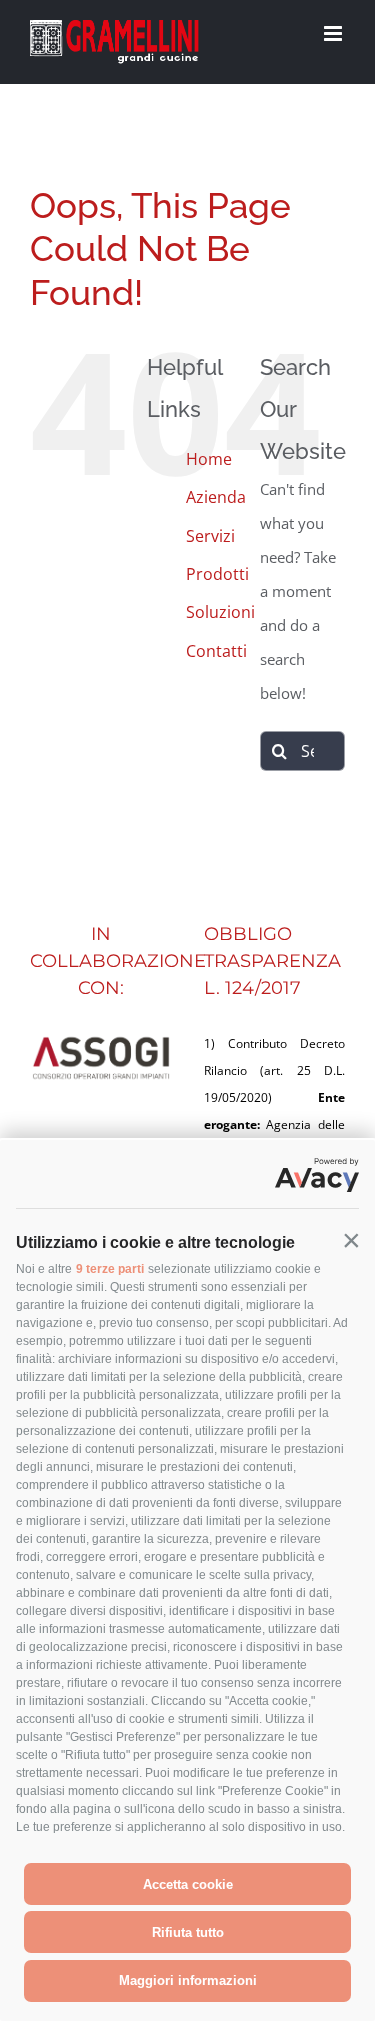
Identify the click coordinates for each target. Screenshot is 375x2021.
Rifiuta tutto (188, 1932)
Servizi (210, 536)
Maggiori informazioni (188, 1980)
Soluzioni (220, 612)
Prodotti (217, 574)
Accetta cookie (188, 1884)
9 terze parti (110, 1269)
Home (209, 459)
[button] (351, 1241)
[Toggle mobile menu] (334, 33)
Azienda (216, 497)
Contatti (216, 651)
